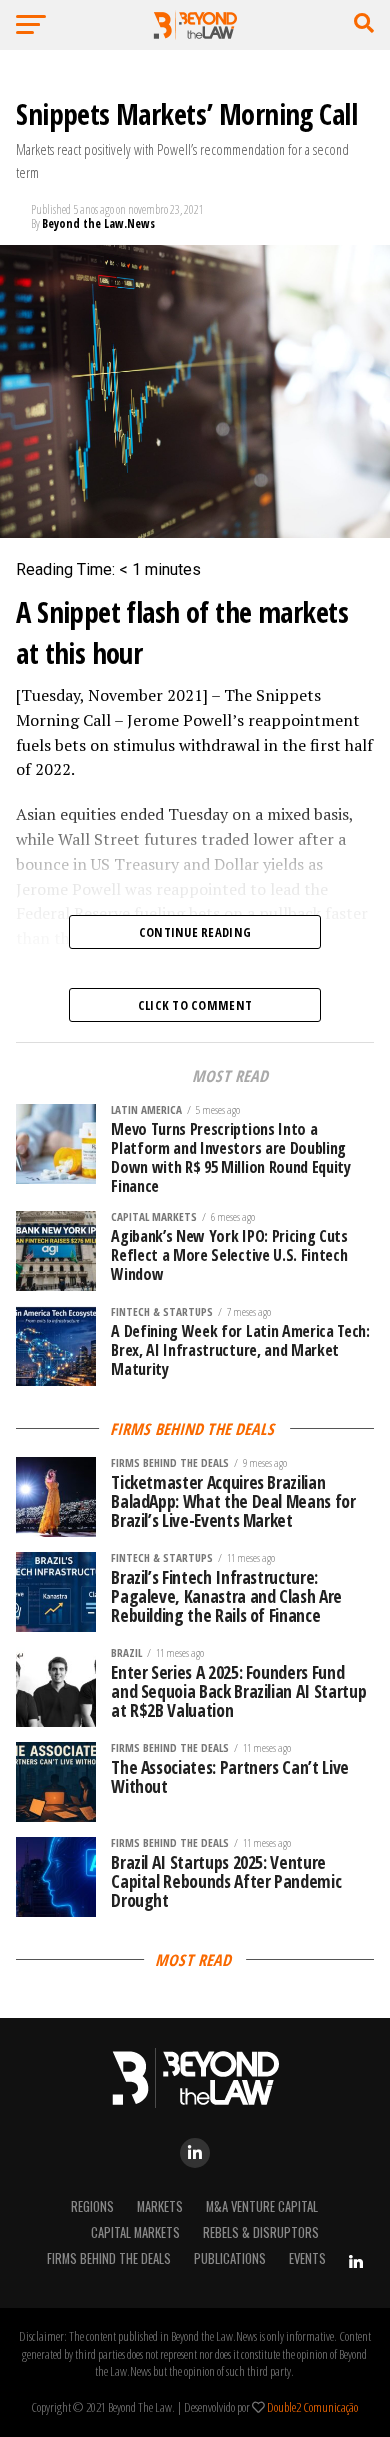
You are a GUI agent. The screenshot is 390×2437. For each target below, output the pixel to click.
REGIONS (92, 2206)
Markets (160, 2206)
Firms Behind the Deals (109, 2258)
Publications (230, 2258)
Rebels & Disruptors (261, 2232)
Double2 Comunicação (312, 2407)
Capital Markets (135, 2232)
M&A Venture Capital (262, 2206)
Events (307, 2258)
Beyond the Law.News (98, 223)
